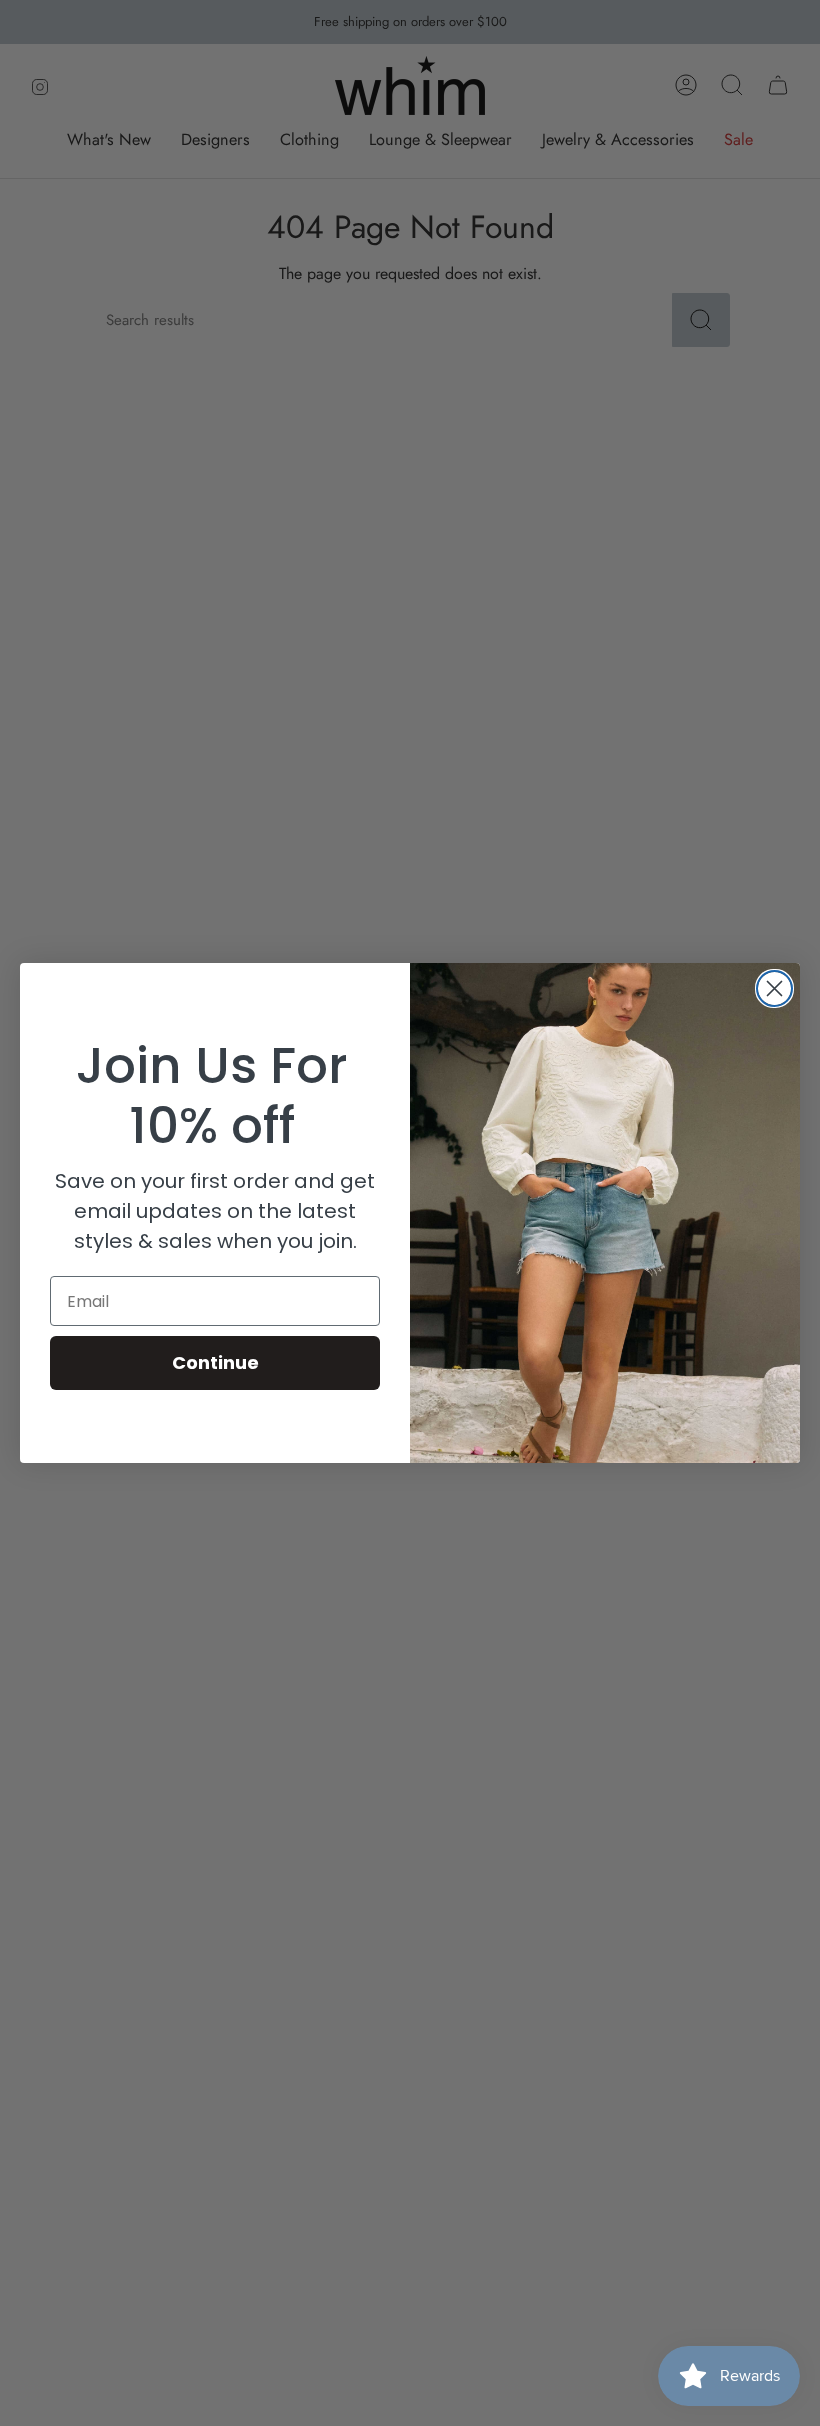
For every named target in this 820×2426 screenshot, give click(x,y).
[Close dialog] (774, 988)
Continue (215, 1362)
